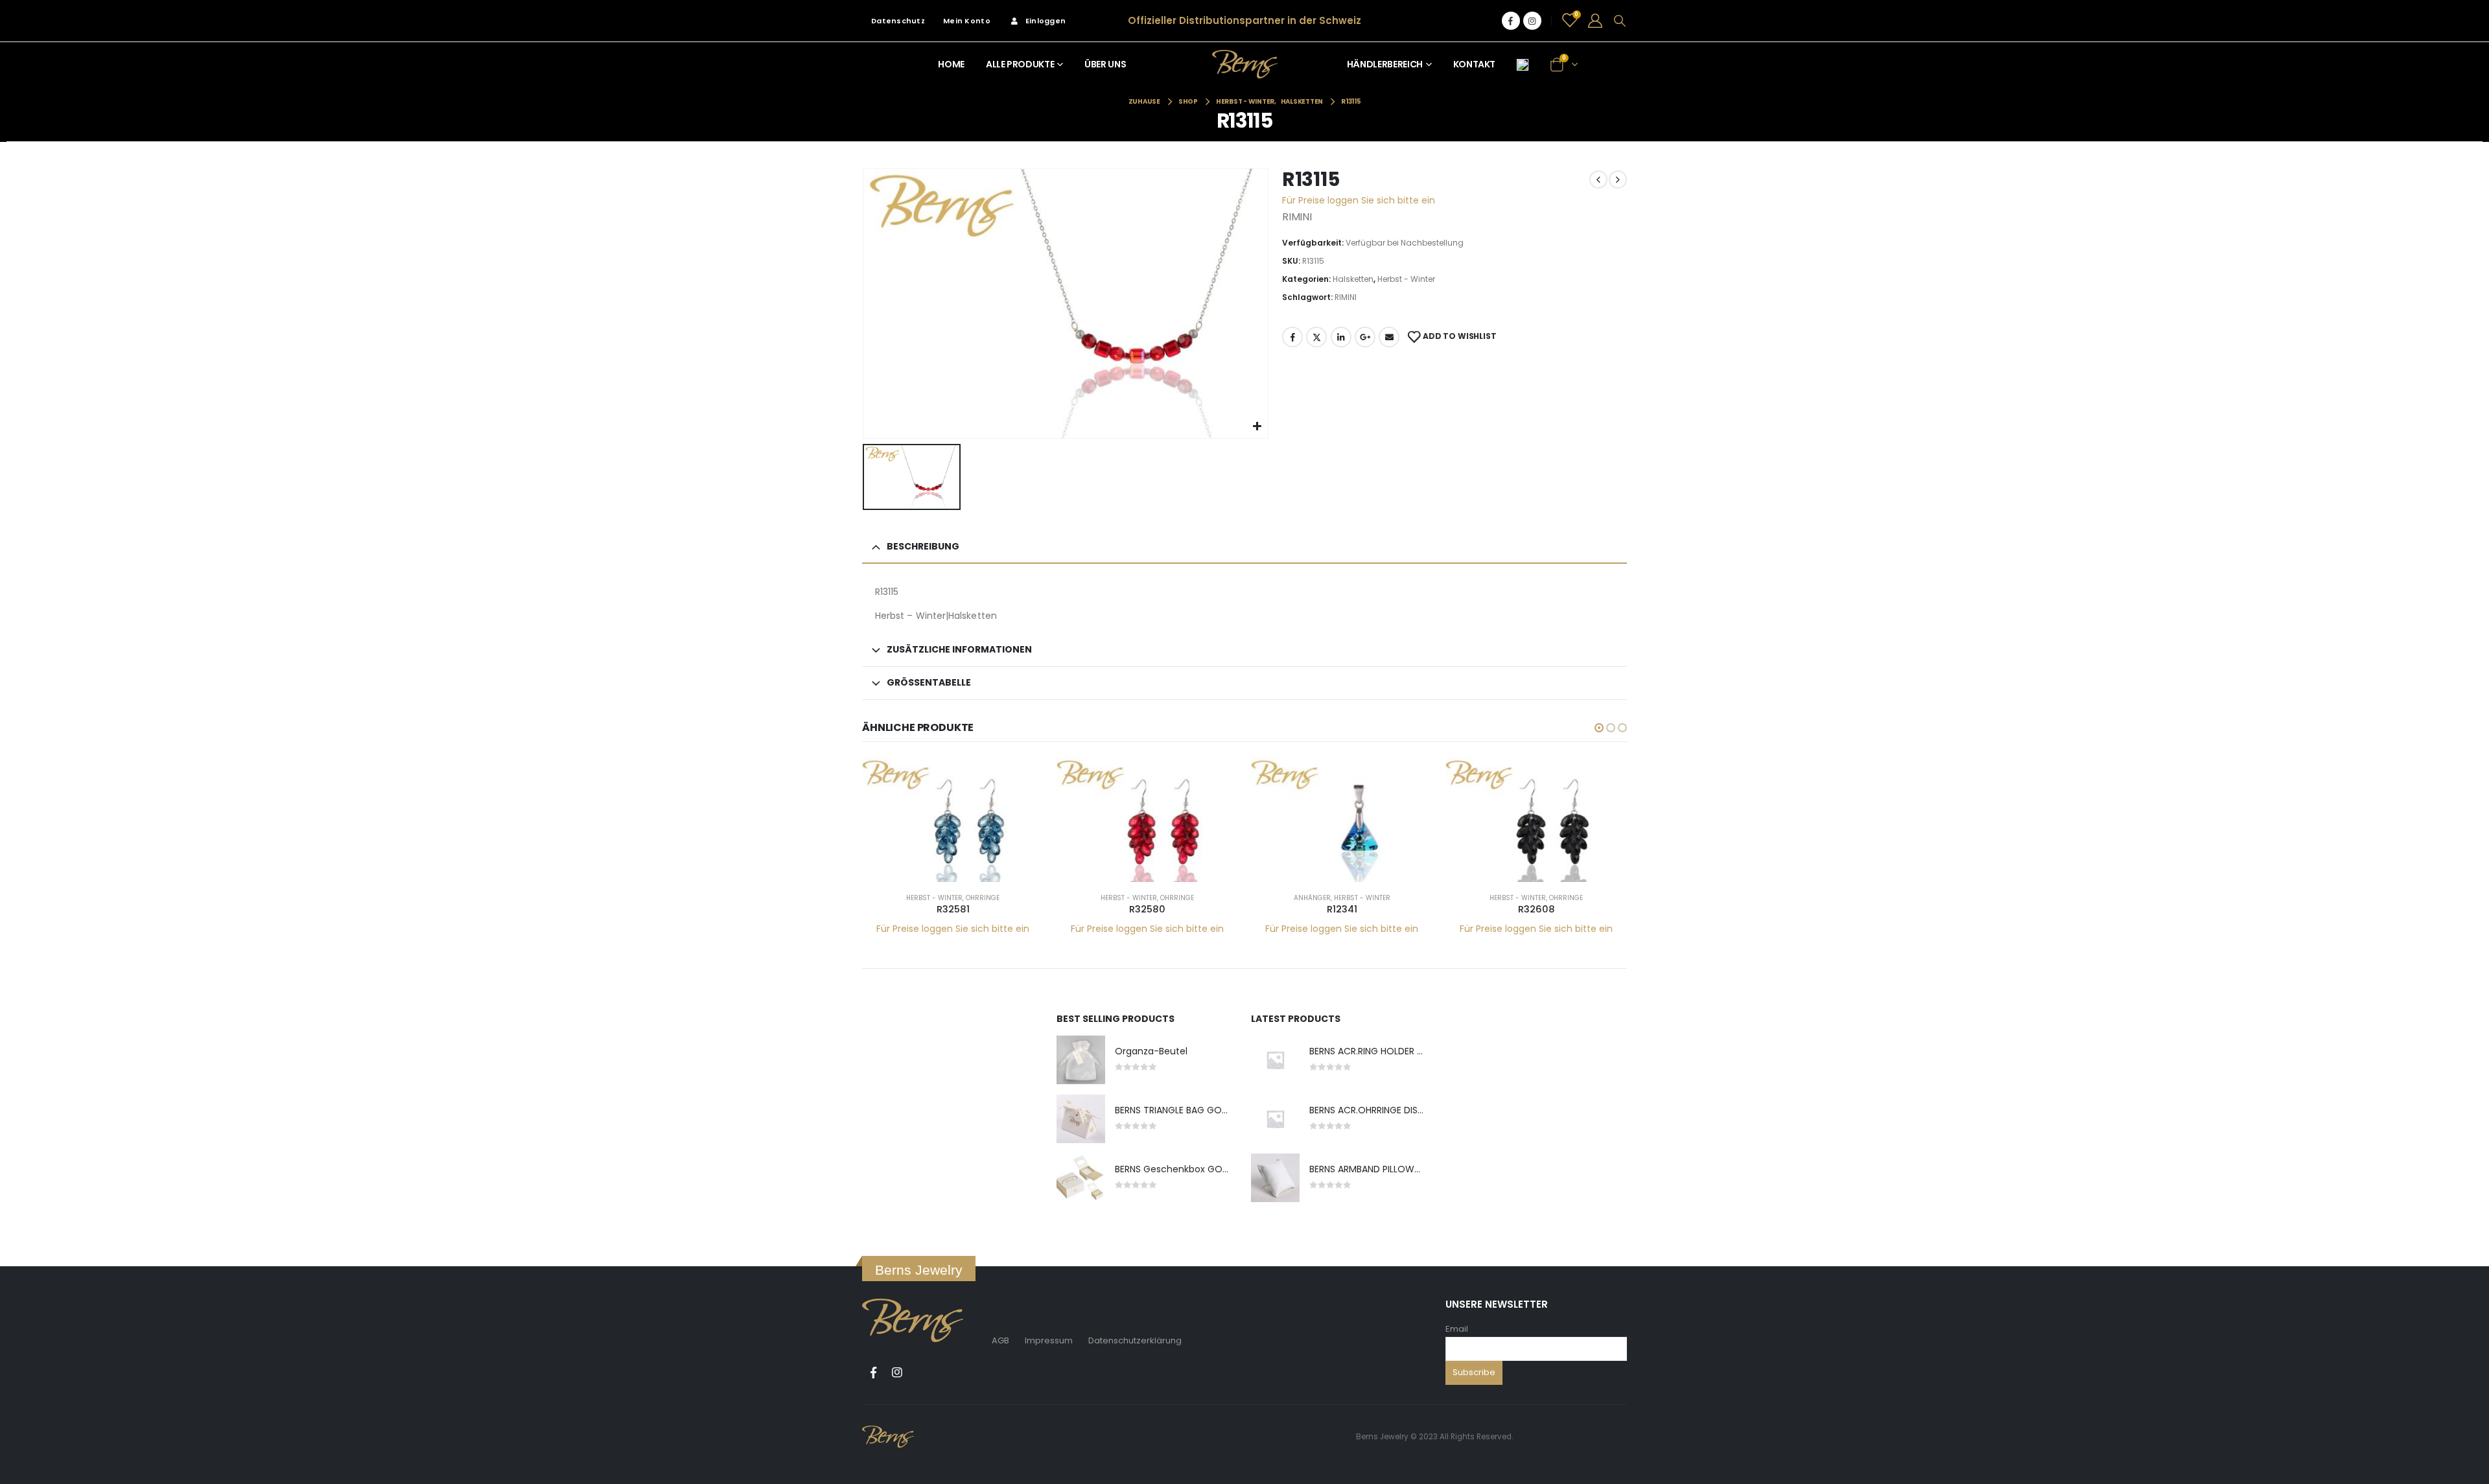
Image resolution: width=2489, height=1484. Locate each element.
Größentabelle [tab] (929, 682)
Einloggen (1046, 21)
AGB (1000, 1340)
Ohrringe (983, 898)
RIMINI (1346, 297)
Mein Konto (967, 21)
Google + (1365, 337)
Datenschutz (898, 21)
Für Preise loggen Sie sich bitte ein (1359, 200)
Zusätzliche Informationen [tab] (959, 649)
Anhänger (1312, 898)
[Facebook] (1511, 21)
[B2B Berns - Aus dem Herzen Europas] (1245, 64)
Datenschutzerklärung (1135, 1340)
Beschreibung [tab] (923, 546)
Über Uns (1105, 64)
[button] (1599, 728)
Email (1457, 1329)
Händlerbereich (1385, 64)
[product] (953, 820)
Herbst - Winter (1406, 279)
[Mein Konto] (1595, 21)
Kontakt (1475, 64)
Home (951, 64)
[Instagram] (1532, 21)
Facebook (1292, 337)
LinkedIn (1341, 337)
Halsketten (1353, 279)
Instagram (897, 1373)
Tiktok (921, 1373)
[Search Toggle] (1620, 21)
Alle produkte (1020, 64)
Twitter (1316, 337)
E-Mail (1389, 337)
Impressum (1049, 1340)
